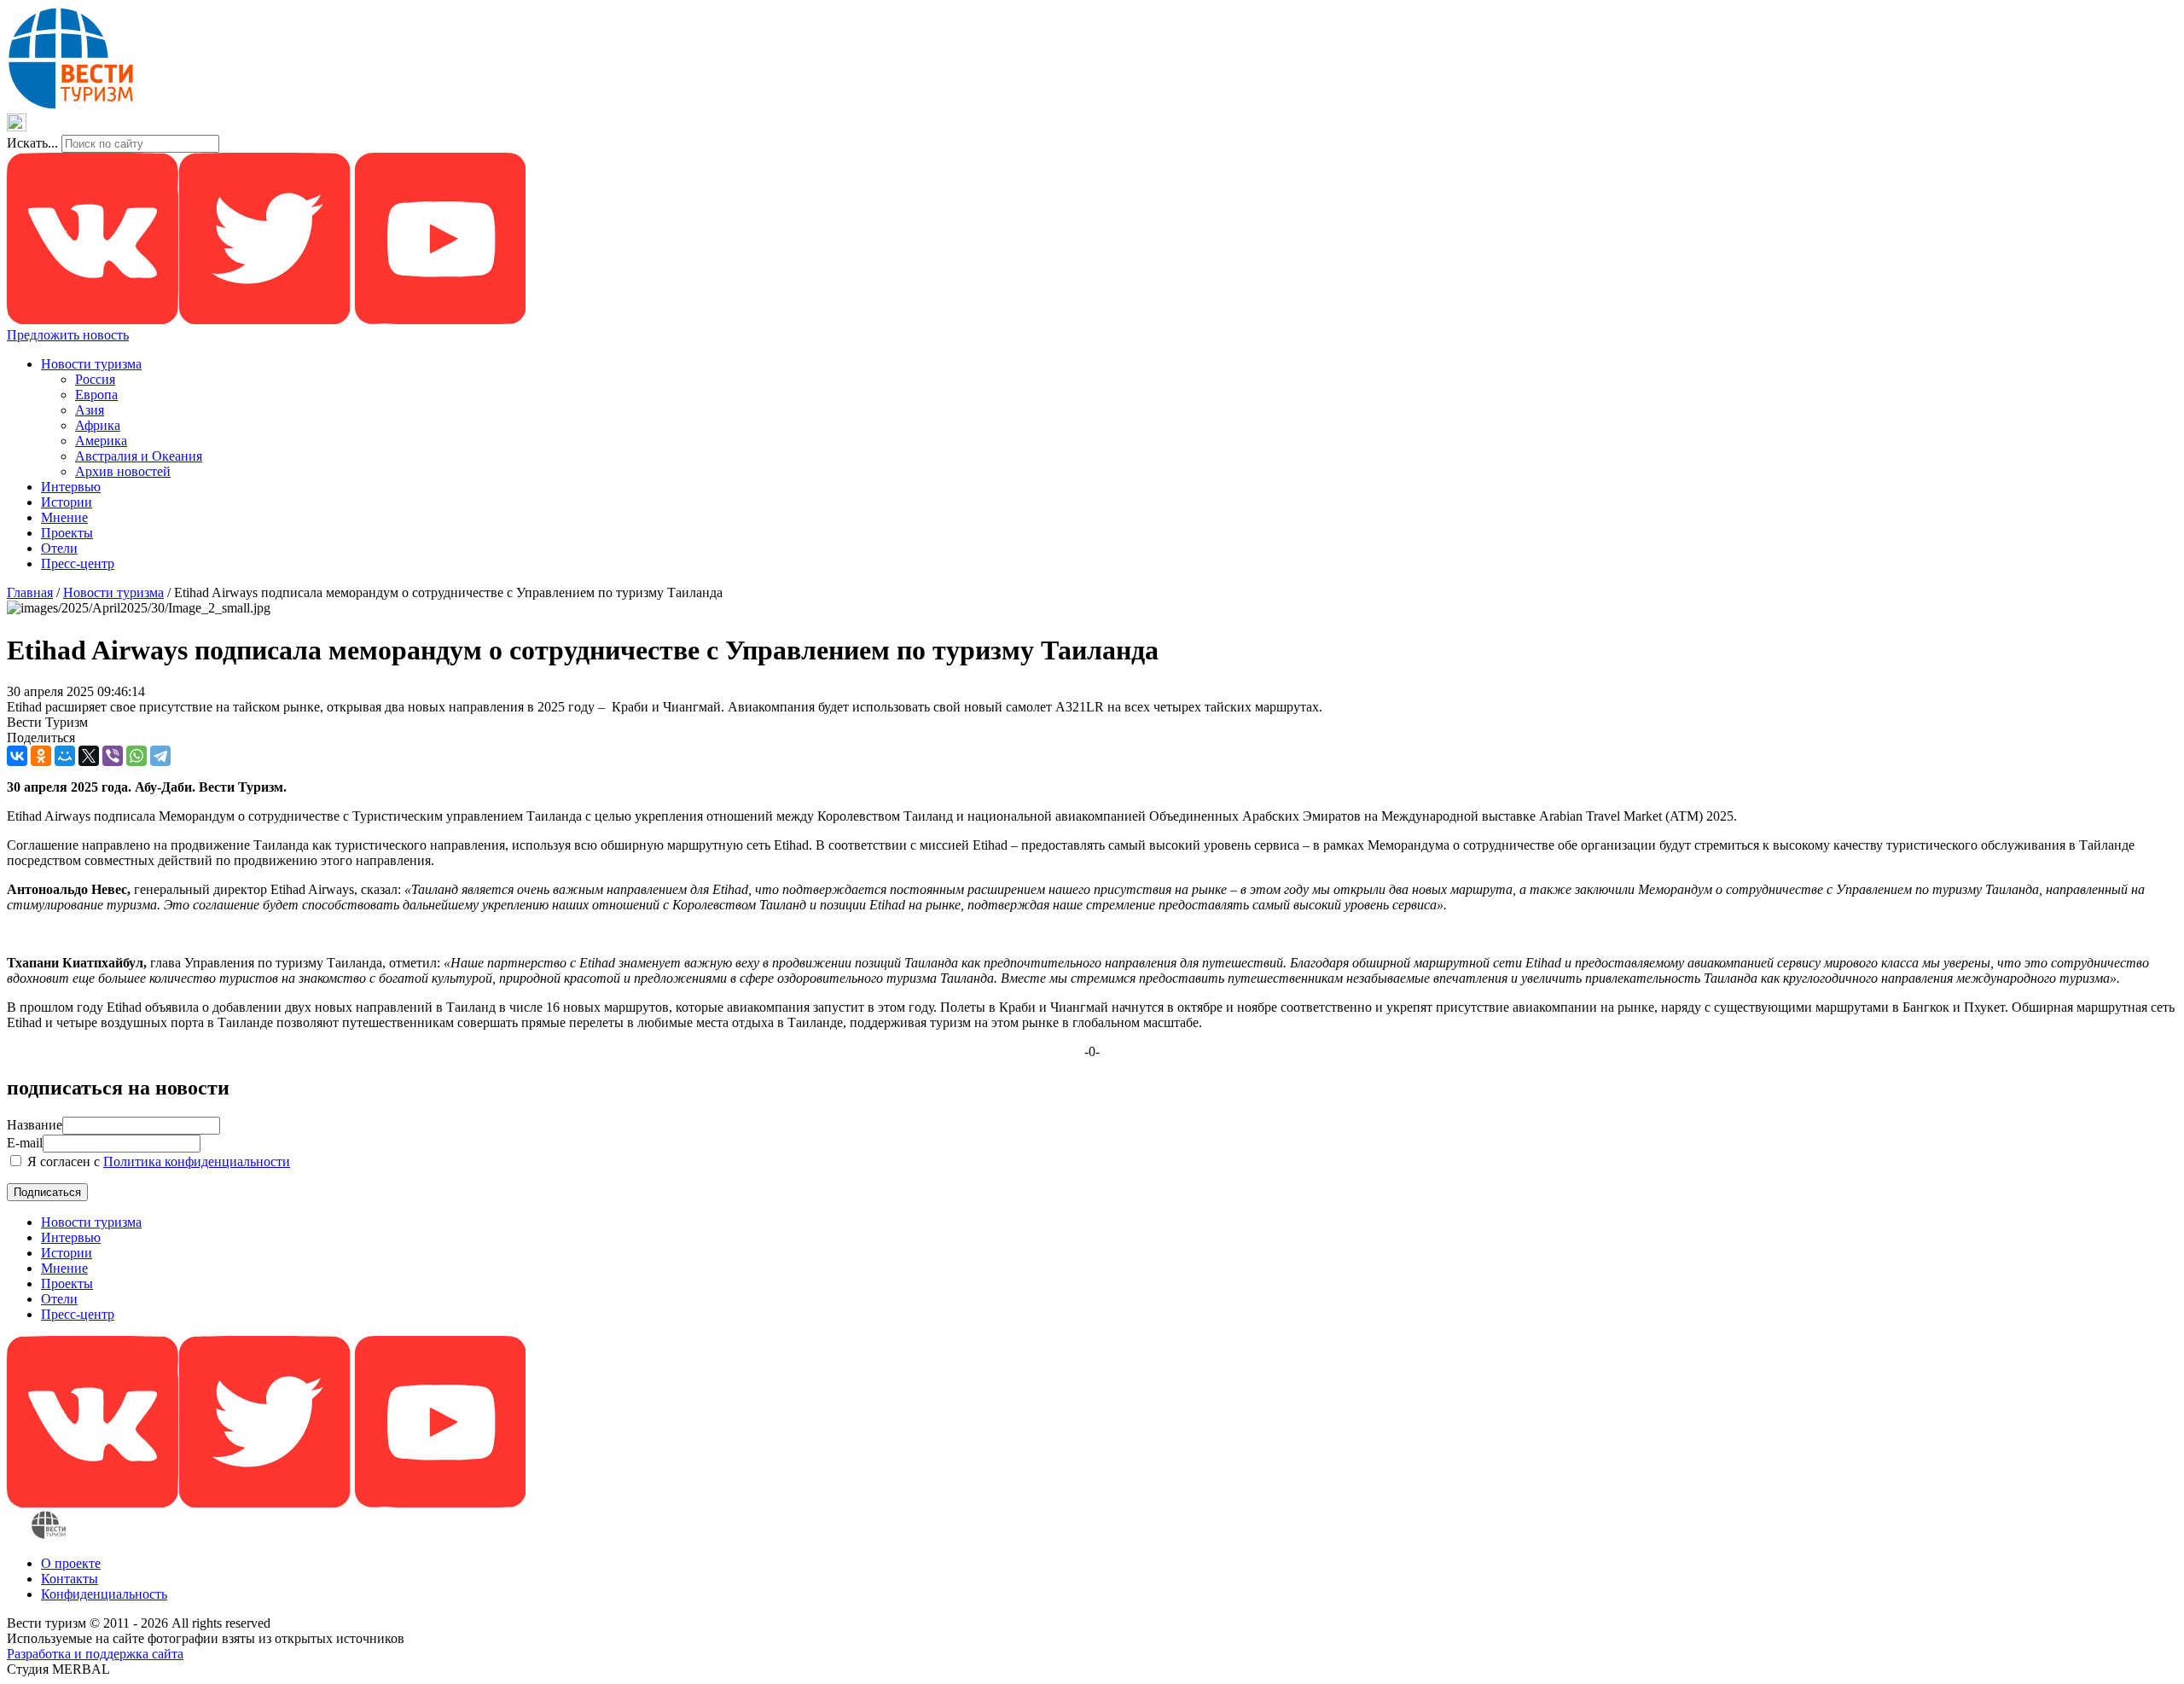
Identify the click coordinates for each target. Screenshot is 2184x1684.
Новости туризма (91, 364)
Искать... (32, 143)
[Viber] (113, 756)
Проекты (67, 533)
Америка (101, 441)
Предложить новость (68, 335)
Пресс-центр (78, 563)
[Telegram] (160, 756)
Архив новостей (123, 471)
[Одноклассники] (41, 756)
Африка (98, 425)
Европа (96, 395)
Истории (67, 502)
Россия (95, 379)
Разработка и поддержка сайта (95, 1654)
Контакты (70, 1579)
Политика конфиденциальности (197, 1161)
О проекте (71, 1563)
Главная (30, 592)
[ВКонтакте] (17, 756)
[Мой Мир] (65, 756)
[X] (89, 756)
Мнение (64, 517)
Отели (59, 548)
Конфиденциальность (104, 1594)
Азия (90, 410)
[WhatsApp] (136, 756)
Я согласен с (157, 1161)
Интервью (71, 487)
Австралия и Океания (139, 456)
